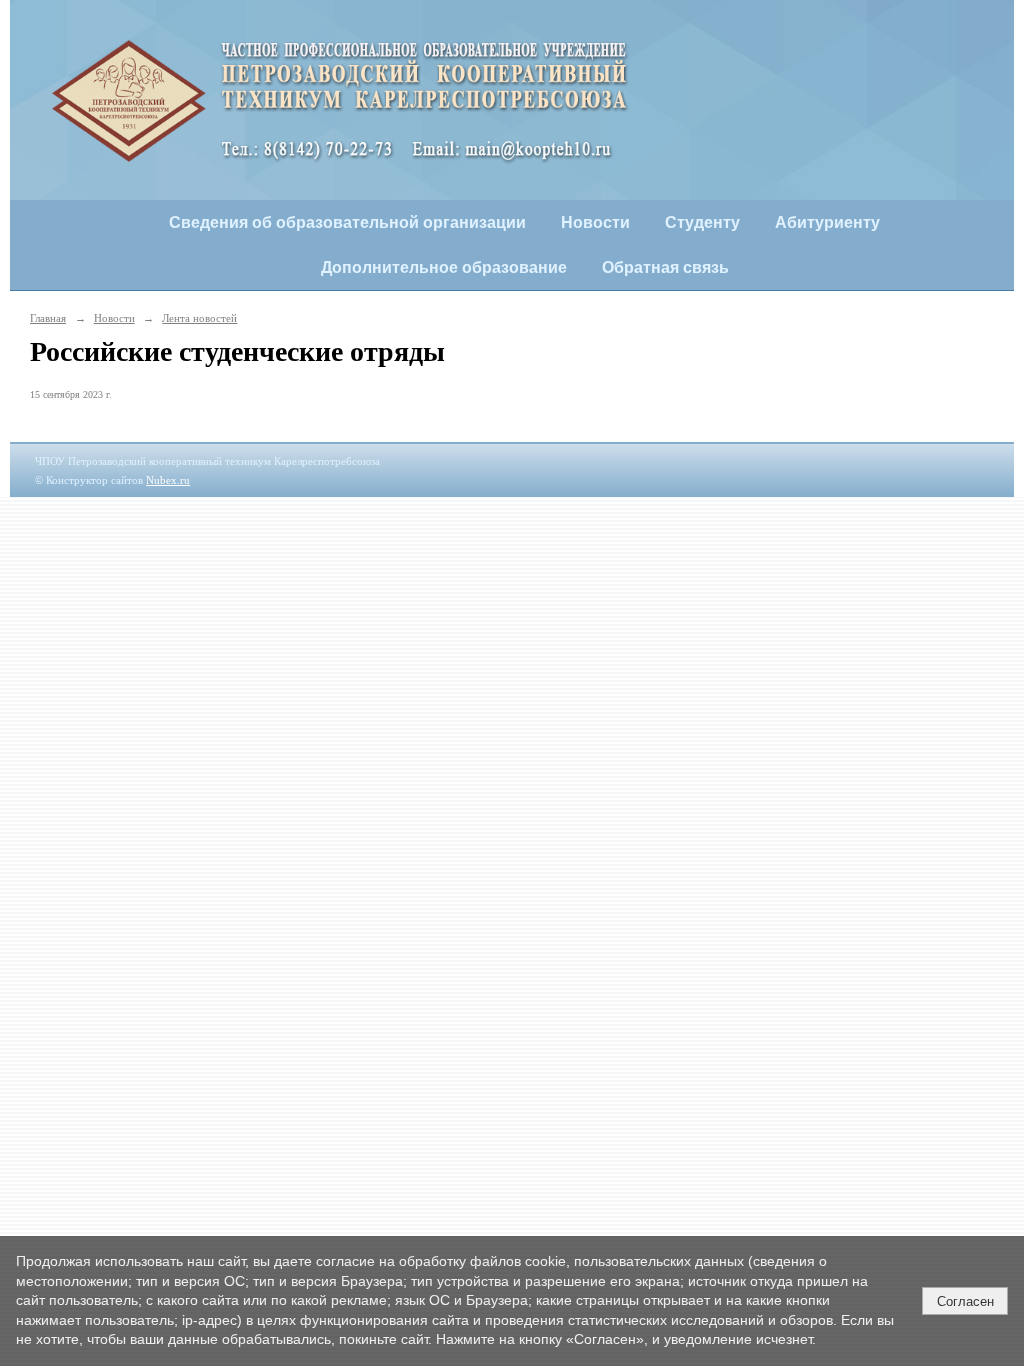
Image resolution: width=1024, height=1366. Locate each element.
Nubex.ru (168, 480)
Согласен (965, 1301)
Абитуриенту (827, 222)
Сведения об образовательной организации (347, 222)
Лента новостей (199, 318)
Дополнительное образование (444, 267)
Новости (595, 222)
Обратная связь (665, 267)
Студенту (702, 222)
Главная (48, 318)
